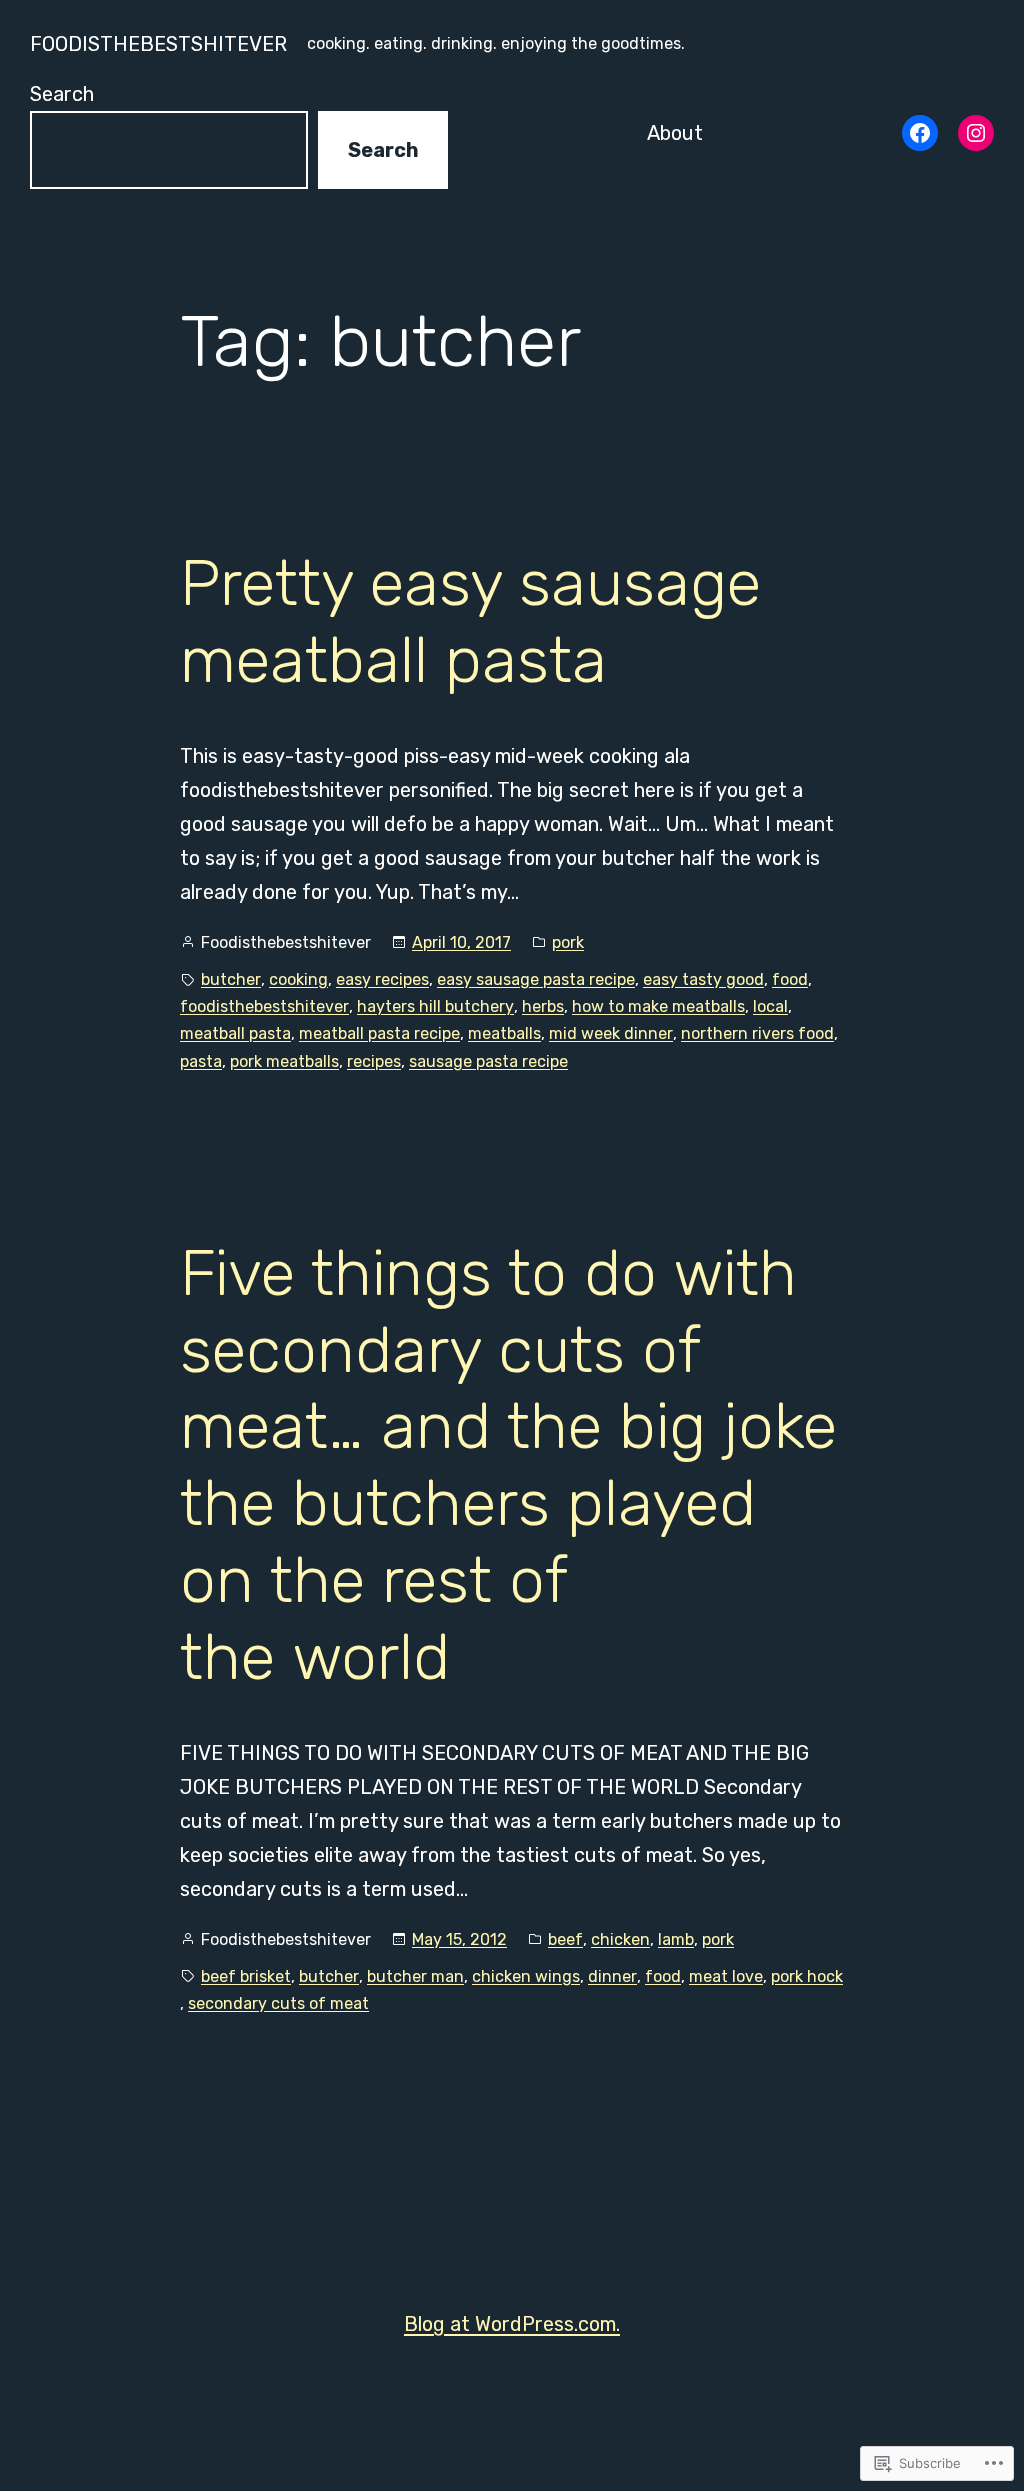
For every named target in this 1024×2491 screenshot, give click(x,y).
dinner (612, 1976)
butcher (231, 979)
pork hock (807, 1976)
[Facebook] (920, 133)
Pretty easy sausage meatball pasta (470, 621)
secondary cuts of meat (278, 2003)
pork (568, 942)
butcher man (415, 1976)
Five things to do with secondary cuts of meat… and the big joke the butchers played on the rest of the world (508, 1465)
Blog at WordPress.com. (512, 2324)
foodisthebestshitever (158, 44)
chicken (620, 1939)
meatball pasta (235, 1033)
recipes (374, 1061)
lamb (676, 1939)
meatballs (504, 1033)
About (675, 133)
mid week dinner (611, 1033)
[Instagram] (976, 133)
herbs (543, 1006)
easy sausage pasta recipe (536, 979)
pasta (201, 1061)
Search (62, 94)
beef (565, 1939)
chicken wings (526, 1976)
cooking (298, 979)
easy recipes (382, 979)
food (790, 979)
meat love (726, 1976)
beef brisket (246, 1976)
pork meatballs (284, 1061)
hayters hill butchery (435, 1006)
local (770, 1006)
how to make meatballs (658, 1006)
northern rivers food (757, 1033)
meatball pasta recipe (379, 1033)
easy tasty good (703, 979)
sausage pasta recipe (488, 1061)
